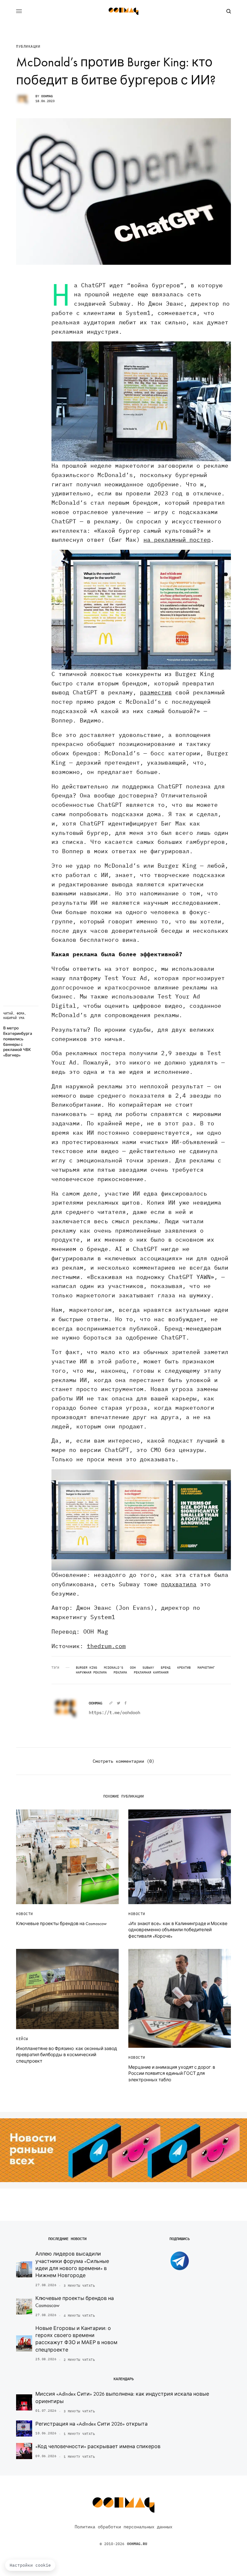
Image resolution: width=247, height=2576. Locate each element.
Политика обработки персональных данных (123, 2527)
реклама (120, 1673)
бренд (166, 1668)
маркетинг (206, 1668)
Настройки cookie (30, 2565)
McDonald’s (114, 1668)
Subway (148, 1668)
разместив (156, 692)
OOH (133, 1668)
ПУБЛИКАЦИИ (28, 47)
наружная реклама (91, 1673)
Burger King (87, 1668)
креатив (184, 1668)
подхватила (179, 1584)
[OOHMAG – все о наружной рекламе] (123, 11)
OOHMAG (47, 96)
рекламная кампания (151, 1673)
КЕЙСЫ (22, 2039)
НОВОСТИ (25, 1914)
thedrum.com (106, 1646)
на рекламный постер (177, 540)
